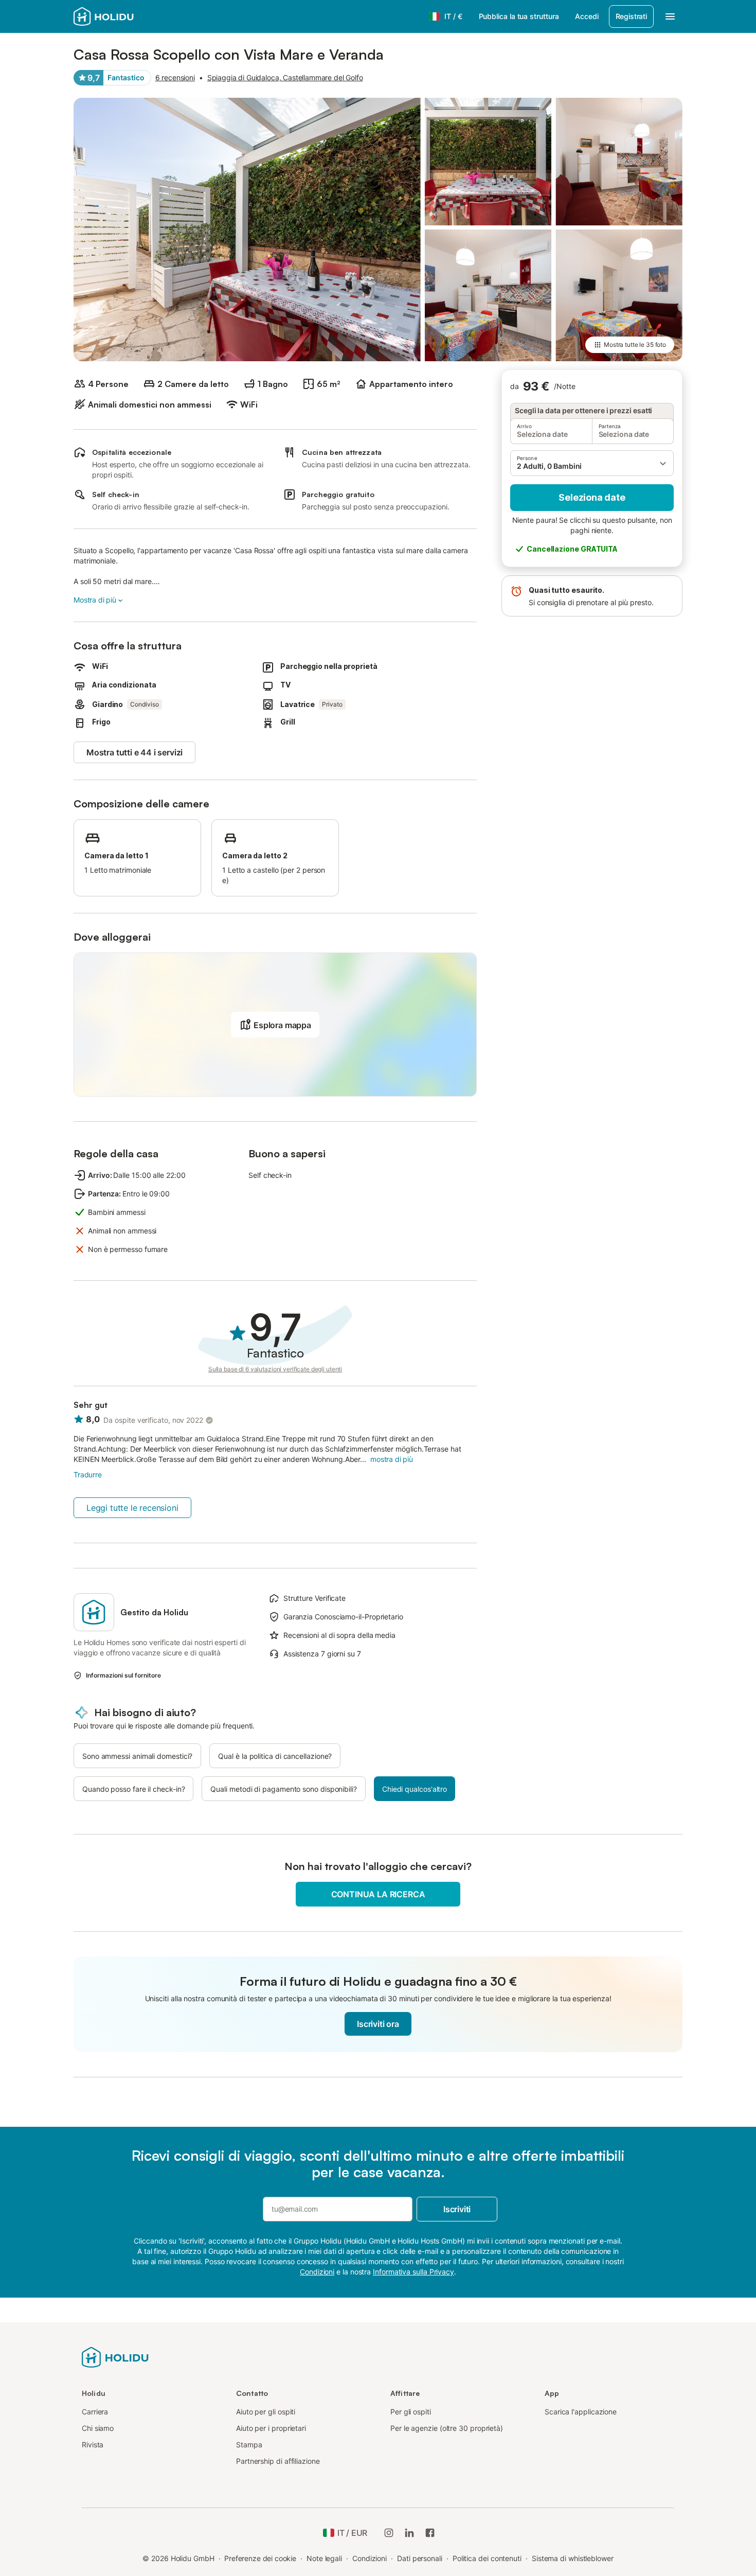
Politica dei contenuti (487, 2558)
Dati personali (420, 2558)
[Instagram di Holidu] (389, 2533)
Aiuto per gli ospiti (266, 2412)
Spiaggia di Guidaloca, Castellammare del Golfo (285, 77)
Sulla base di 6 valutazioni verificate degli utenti (275, 1369)
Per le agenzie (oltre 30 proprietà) (447, 2428)
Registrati (631, 16)
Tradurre (88, 1475)
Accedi (587, 16)
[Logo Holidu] (124, 16)
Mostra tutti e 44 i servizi (134, 752)
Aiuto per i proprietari (271, 2428)
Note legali (324, 2558)
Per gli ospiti (411, 2412)
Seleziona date (592, 497)
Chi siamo (98, 2428)
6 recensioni (175, 77)
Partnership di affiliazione (278, 2461)
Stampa (249, 2445)
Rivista (93, 2445)
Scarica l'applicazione (581, 2412)
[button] (592, 463)
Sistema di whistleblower (573, 2558)
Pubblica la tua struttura (519, 16)
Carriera (95, 2412)
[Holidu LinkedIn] (409, 2533)
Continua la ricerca (378, 1894)
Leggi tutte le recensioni (132, 1508)
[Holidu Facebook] (430, 2533)
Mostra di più (95, 600)
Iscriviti (457, 2209)
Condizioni (370, 2558)
